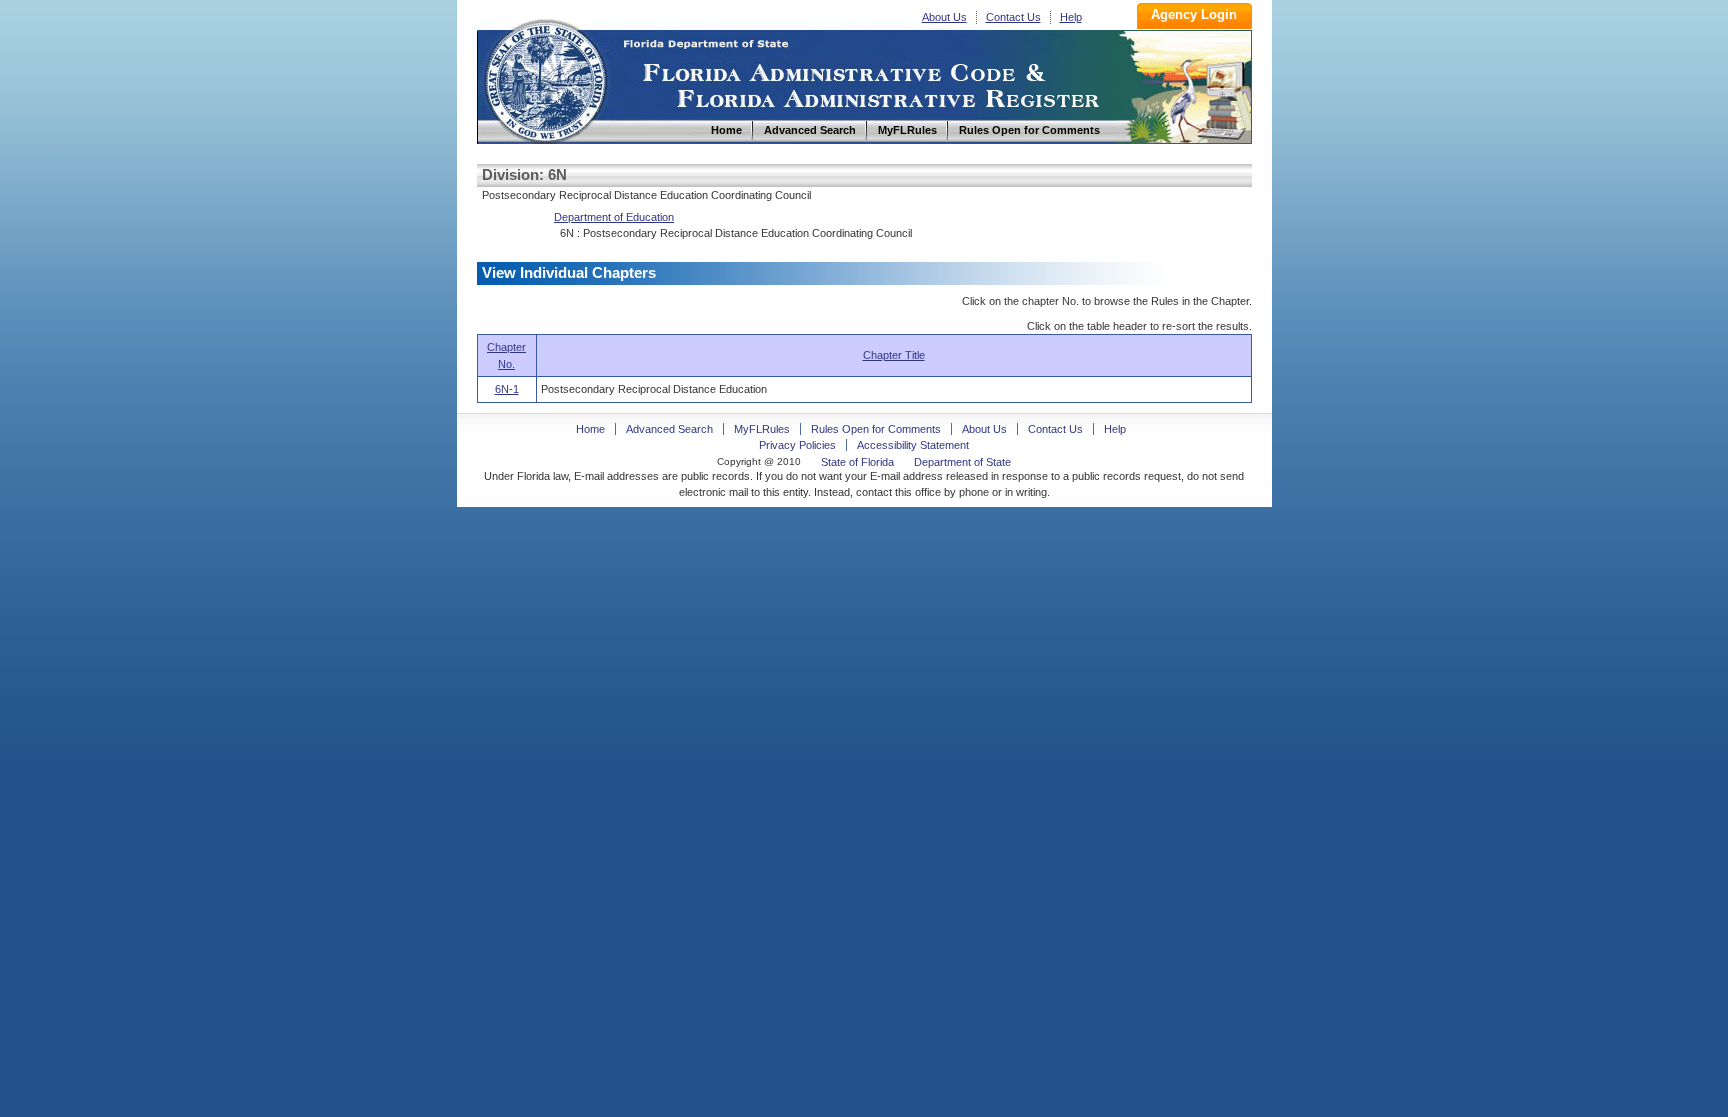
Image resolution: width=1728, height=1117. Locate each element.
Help (1071, 17)
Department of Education (614, 217)
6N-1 (507, 389)
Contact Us (1013, 17)
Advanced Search (669, 429)
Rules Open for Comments (876, 429)
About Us (944, 17)
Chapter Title (894, 355)
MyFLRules (762, 429)
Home (545, 78)
